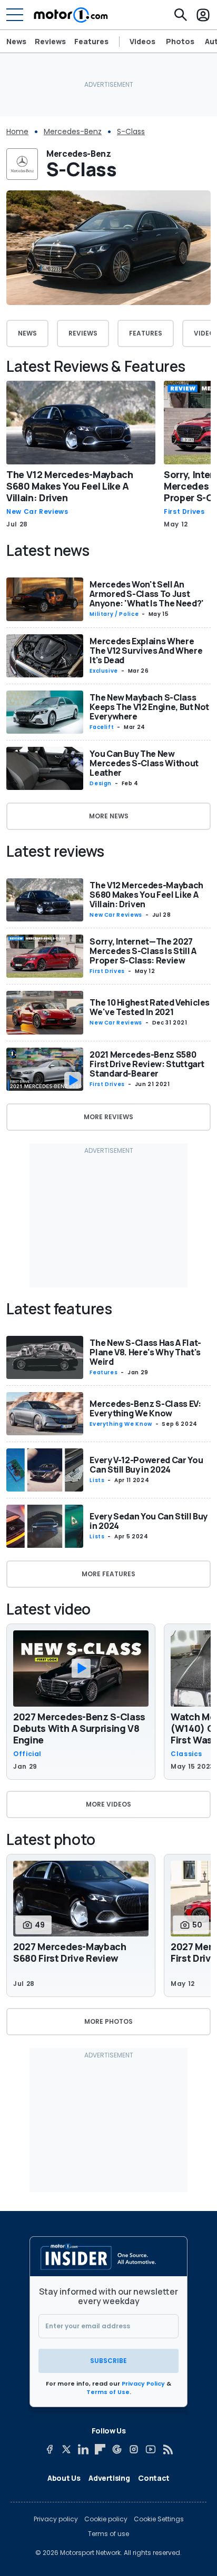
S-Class (131, 131)
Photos (180, 42)
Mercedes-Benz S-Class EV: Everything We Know (145, 1408)
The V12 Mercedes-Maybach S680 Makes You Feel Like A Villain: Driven (70, 486)
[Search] (181, 15)
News (16, 41)
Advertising (109, 2478)
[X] (66, 2449)
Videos (142, 42)
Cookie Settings (159, 2519)
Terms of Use (108, 2392)
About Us (64, 2478)
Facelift (102, 727)
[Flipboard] (100, 2449)
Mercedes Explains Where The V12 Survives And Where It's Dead (146, 651)
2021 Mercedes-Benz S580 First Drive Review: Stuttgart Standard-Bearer (147, 1064)
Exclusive (104, 671)
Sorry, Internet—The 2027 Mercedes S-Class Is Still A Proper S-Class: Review (143, 951)
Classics (186, 1754)
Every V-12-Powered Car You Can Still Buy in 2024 (146, 1465)
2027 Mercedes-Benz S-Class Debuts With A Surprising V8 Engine (79, 1728)
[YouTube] (151, 2449)
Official (27, 1754)
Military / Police (114, 614)
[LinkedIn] (83, 2449)
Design (101, 783)
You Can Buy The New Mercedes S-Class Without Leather (144, 763)
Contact (154, 2478)
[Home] (71, 15)
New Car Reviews (37, 512)
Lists (97, 1480)
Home (17, 131)
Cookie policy (106, 2519)
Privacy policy (56, 2519)
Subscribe (108, 2361)
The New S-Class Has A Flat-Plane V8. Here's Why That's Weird (145, 1352)
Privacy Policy (143, 2384)
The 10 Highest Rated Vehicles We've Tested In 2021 (150, 1007)
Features (91, 41)
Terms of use (108, 2534)
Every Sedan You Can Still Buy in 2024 (149, 1521)
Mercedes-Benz (73, 131)
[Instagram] (134, 2449)
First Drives (184, 512)
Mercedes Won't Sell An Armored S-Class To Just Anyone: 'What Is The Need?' (147, 594)
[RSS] (167, 2449)
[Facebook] (50, 2449)
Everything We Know (121, 1424)
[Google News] (117, 2449)
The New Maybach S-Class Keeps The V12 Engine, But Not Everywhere (149, 707)
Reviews (50, 41)
